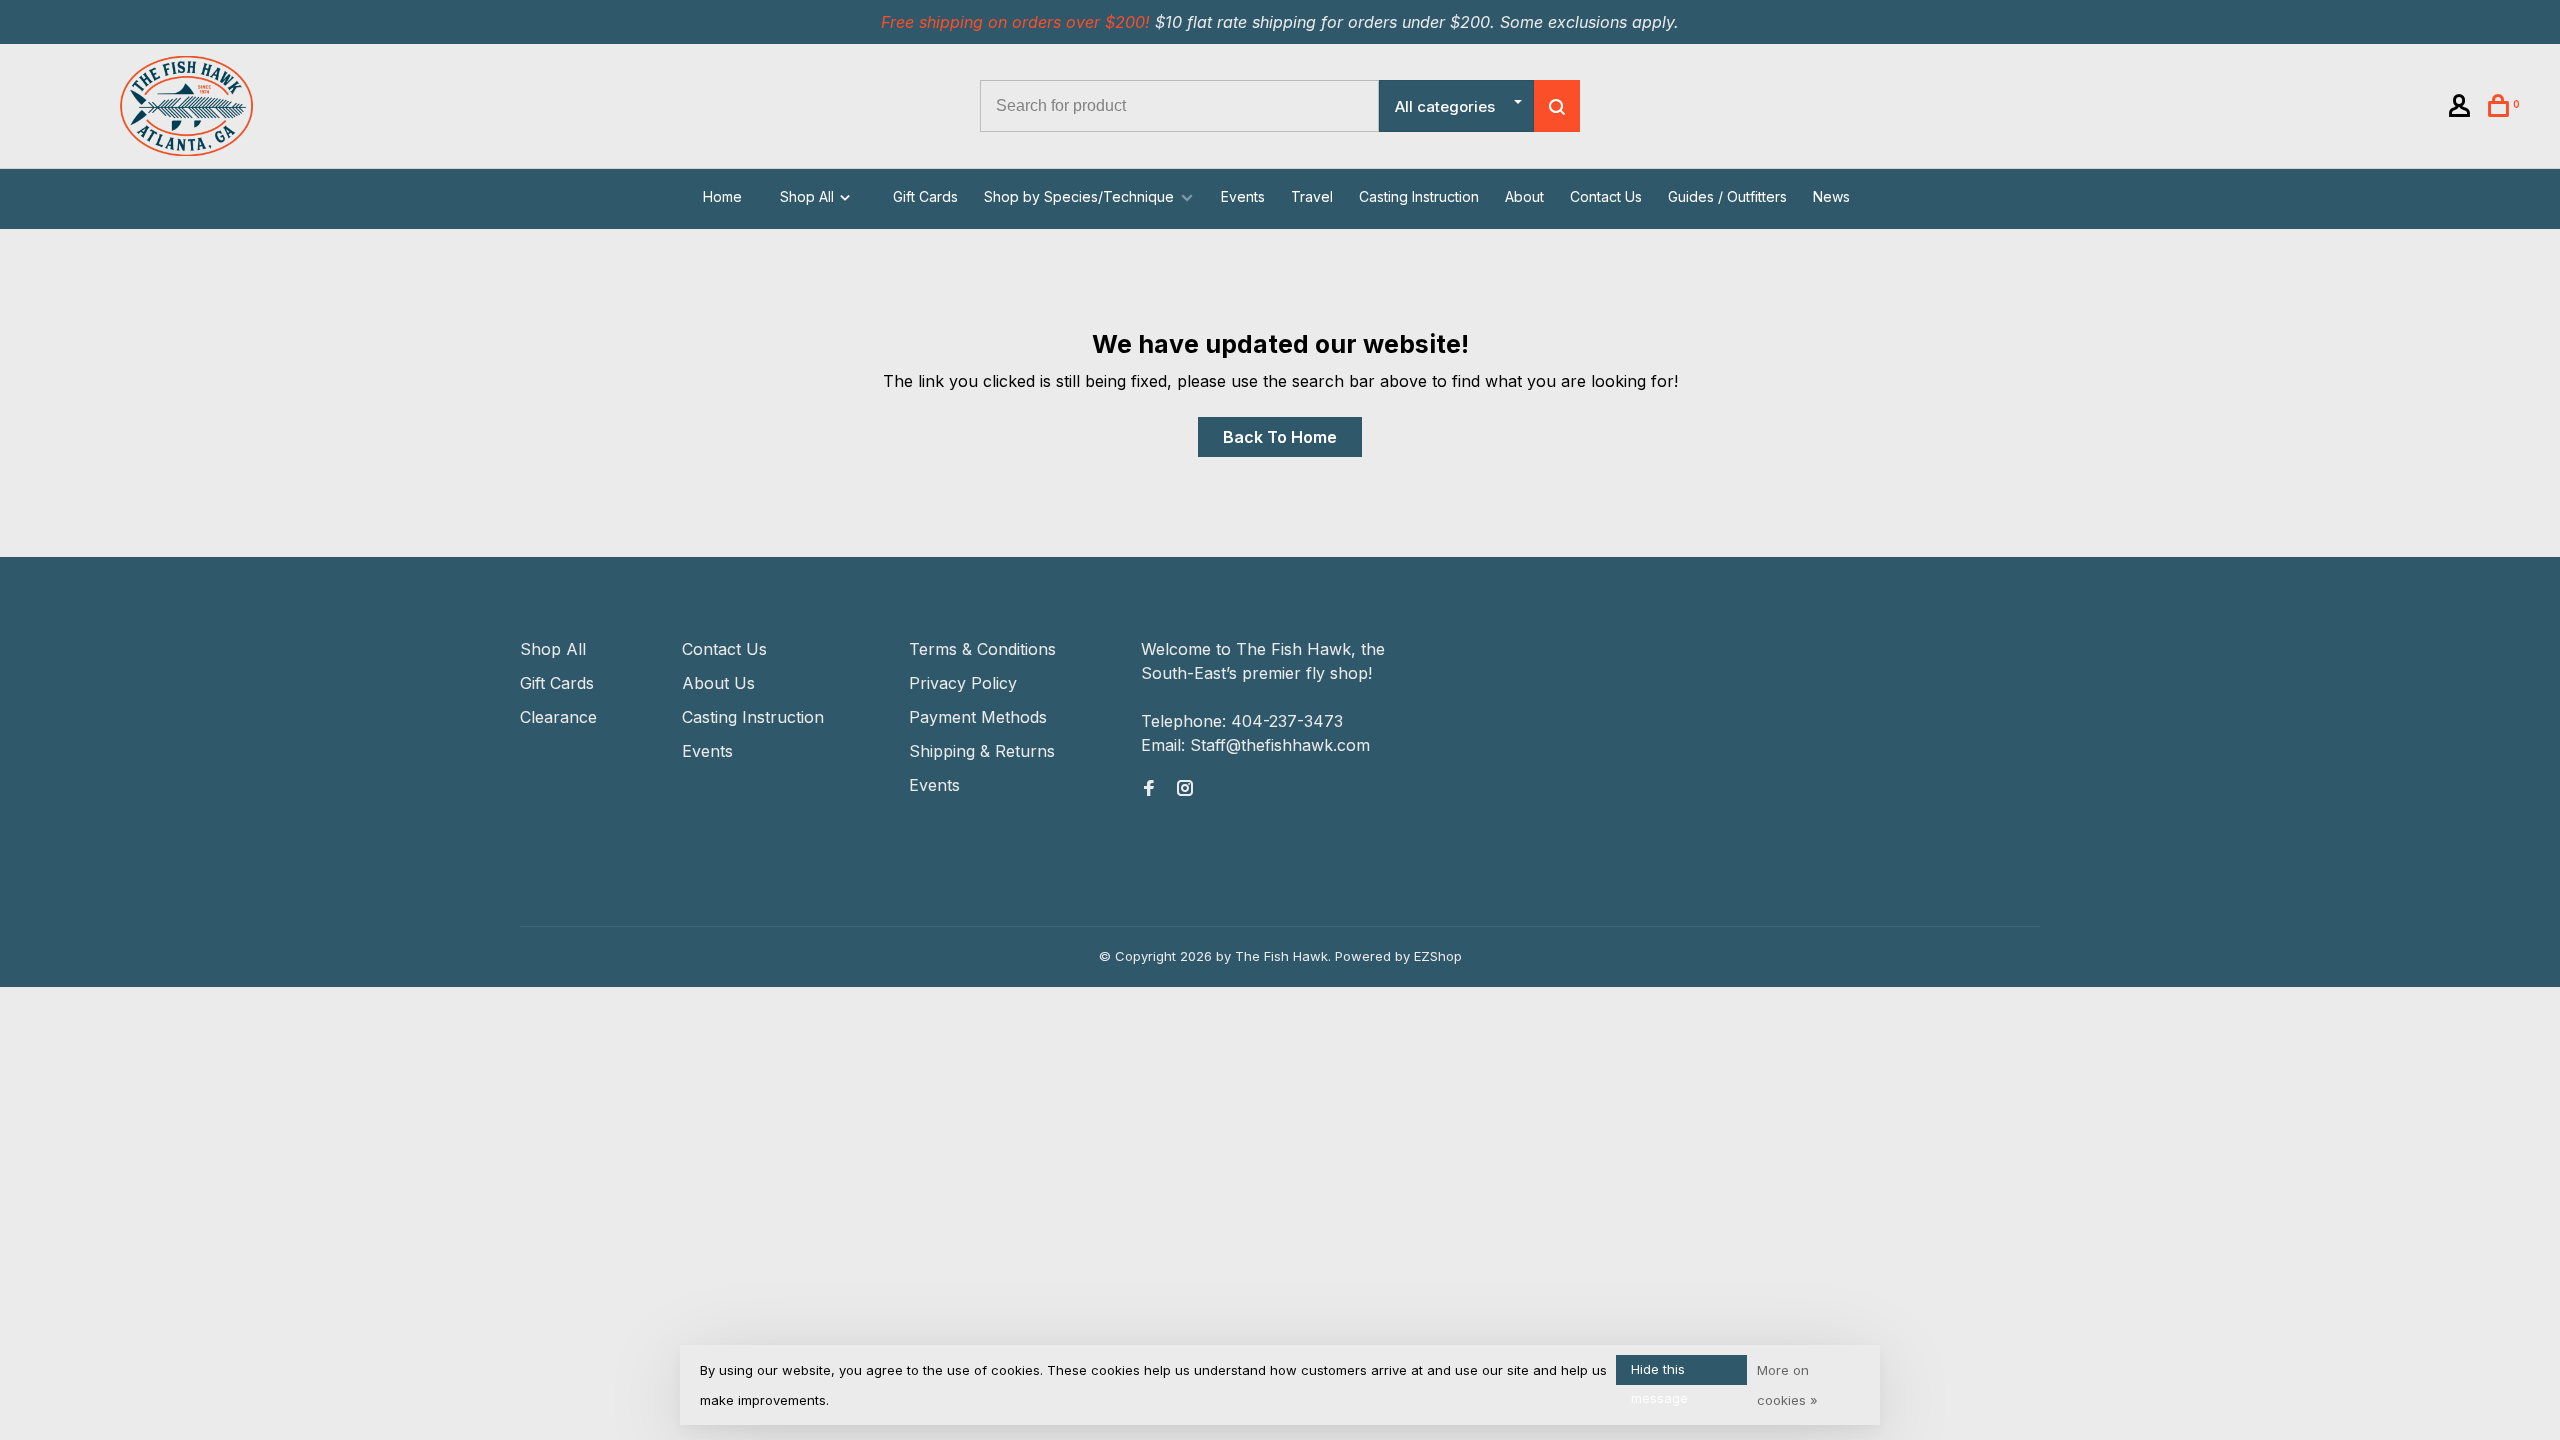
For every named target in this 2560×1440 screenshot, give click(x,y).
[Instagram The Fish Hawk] (1185, 789)
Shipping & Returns (982, 751)
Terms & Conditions (982, 649)
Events (1243, 196)
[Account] (2462, 108)
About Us (718, 683)
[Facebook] (1149, 789)
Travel (1312, 196)
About (1524, 196)
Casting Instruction (1419, 196)
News (1831, 196)
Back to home (1280, 437)
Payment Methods (978, 717)
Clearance (558, 717)
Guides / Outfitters (1727, 196)
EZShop (1438, 956)
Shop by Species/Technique (1079, 196)
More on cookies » (1787, 1385)
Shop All (809, 196)
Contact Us (1606, 196)
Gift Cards (925, 196)
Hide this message (1659, 1373)
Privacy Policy (963, 683)
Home (722, 196)
